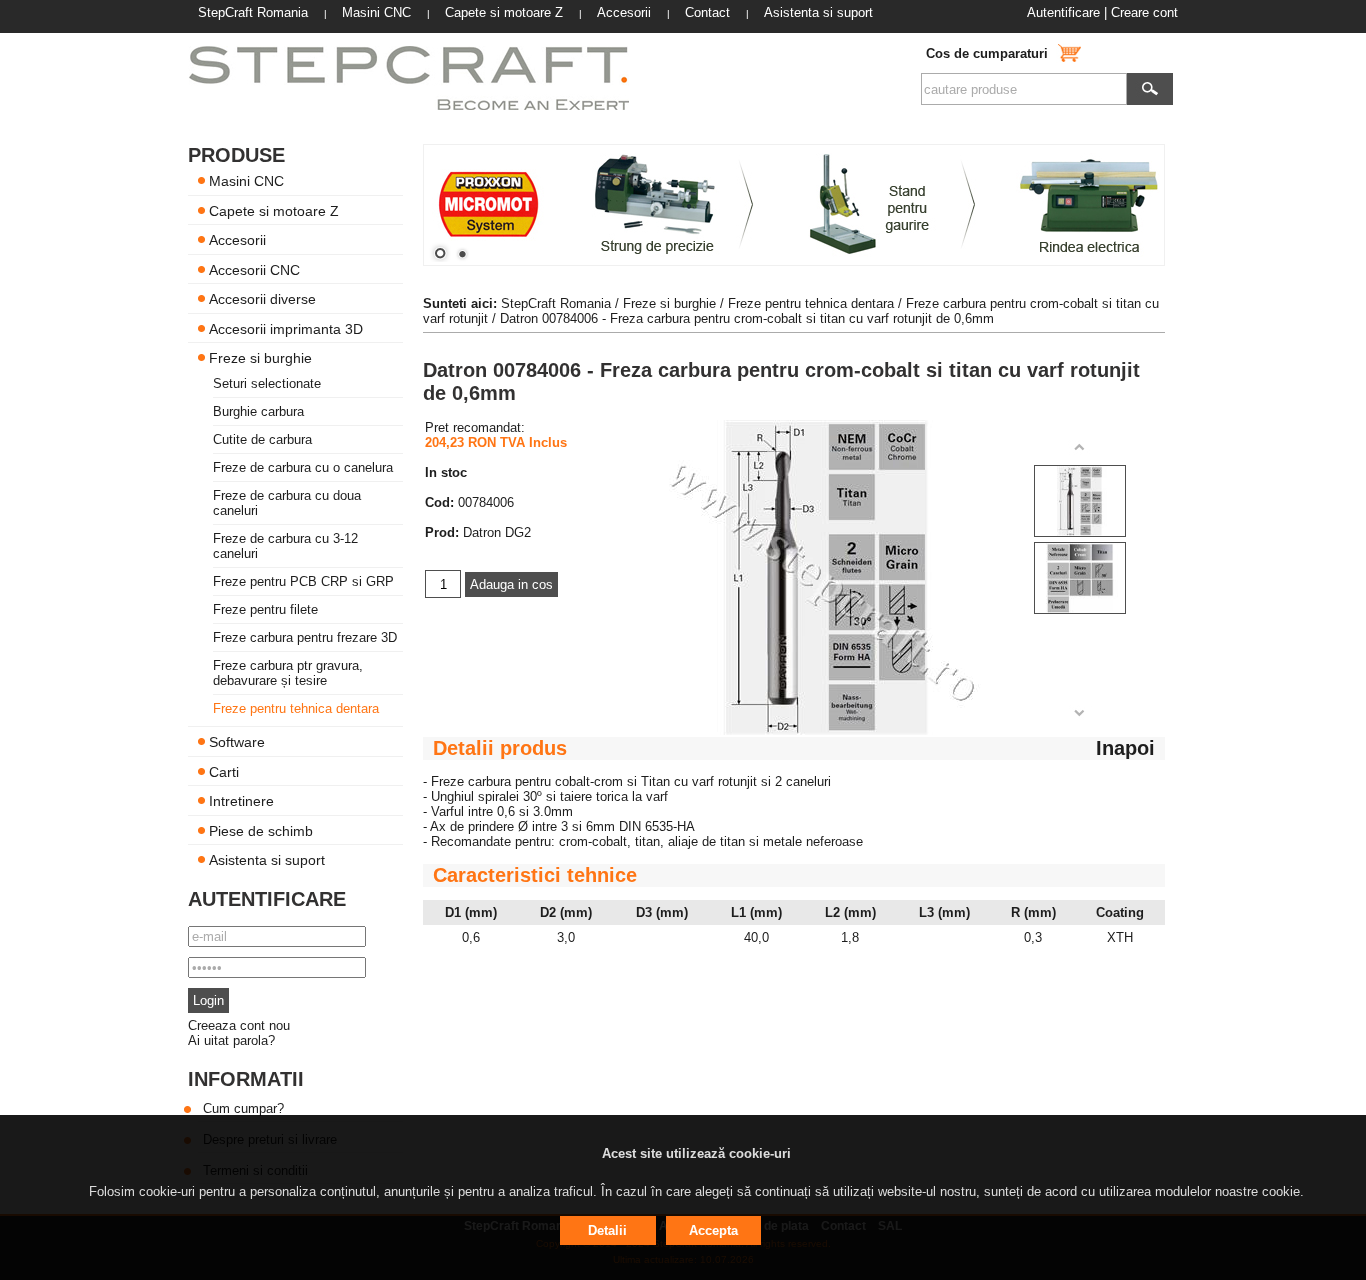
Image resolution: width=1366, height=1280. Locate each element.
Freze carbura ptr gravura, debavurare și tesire (288, 673)
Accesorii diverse (262, 299)
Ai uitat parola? (231, 1040)
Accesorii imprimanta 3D (286, 328)
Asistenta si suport (267, 860)
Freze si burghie (260, 358)
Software (237, 742)
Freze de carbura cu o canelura (303, 467)
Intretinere (241, 801)
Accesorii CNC (254, 269)
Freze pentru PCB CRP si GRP (303, 581)
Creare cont (1144, 12)
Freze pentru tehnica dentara (296, 708)
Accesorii (237, 240)
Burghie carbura (258, 411)
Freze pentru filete (265, 609)
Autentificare (1063, 12)
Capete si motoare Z (274, 210)
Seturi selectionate (267, 383)
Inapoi (1125, 748)
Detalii (607, 1230)
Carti (224, 771)
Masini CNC (246, 181)
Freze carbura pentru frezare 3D (305, 637)
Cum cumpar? (243, 1108)
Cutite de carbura (262, 439)
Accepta (713, 1230)
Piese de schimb (261, 830)
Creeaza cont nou (239, 1025)
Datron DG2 (497, 532)
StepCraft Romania (556, 303)
